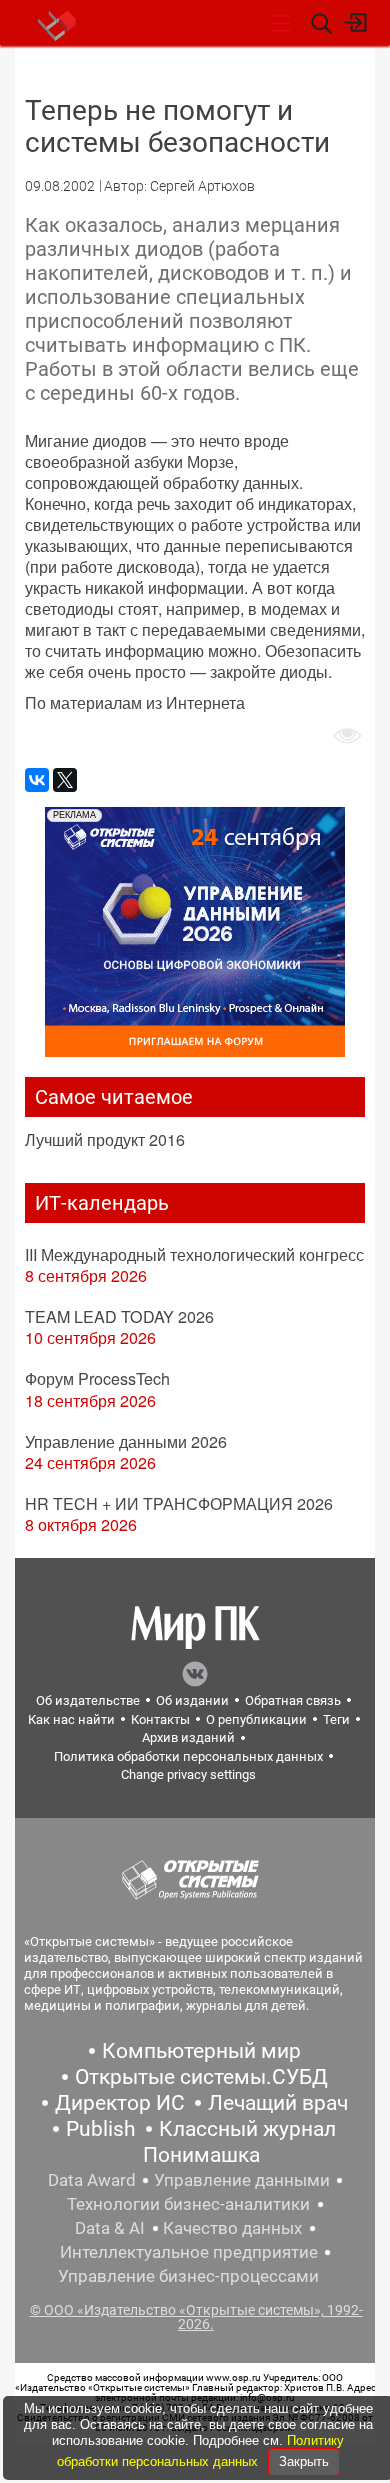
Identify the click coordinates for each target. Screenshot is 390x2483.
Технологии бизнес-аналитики (188, 2204)
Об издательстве (88, 1700)
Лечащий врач (278, 2103)
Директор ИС (120, 2103)
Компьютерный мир (201, 2051)
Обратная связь (293, 1700)
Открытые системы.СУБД (201, 2077)
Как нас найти (71, 1719)
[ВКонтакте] (37, 780)
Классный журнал (247, 2129)
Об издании (192, 1700)
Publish (101, 2129)
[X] (65, 780)
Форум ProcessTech (97, 1378)
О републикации (256, 1719)
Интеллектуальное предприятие (189, 2252)
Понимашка (201, 2155)
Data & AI (110, 2228)
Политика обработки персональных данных (188, 1756)
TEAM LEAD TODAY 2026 (119, 1316)
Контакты (160, 1719)
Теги (336, 1719)
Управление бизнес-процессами (188, 2276)
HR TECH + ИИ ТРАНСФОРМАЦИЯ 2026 (179, 1503)
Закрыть (304, 2461)
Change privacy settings (188, 1774)
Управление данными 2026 (126, 1441)
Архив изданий (188, 1737)
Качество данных (232, 2228)
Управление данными (242, 2180)
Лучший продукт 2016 (105, 1139)
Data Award (92, 2180)
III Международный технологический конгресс (194, 1254)
